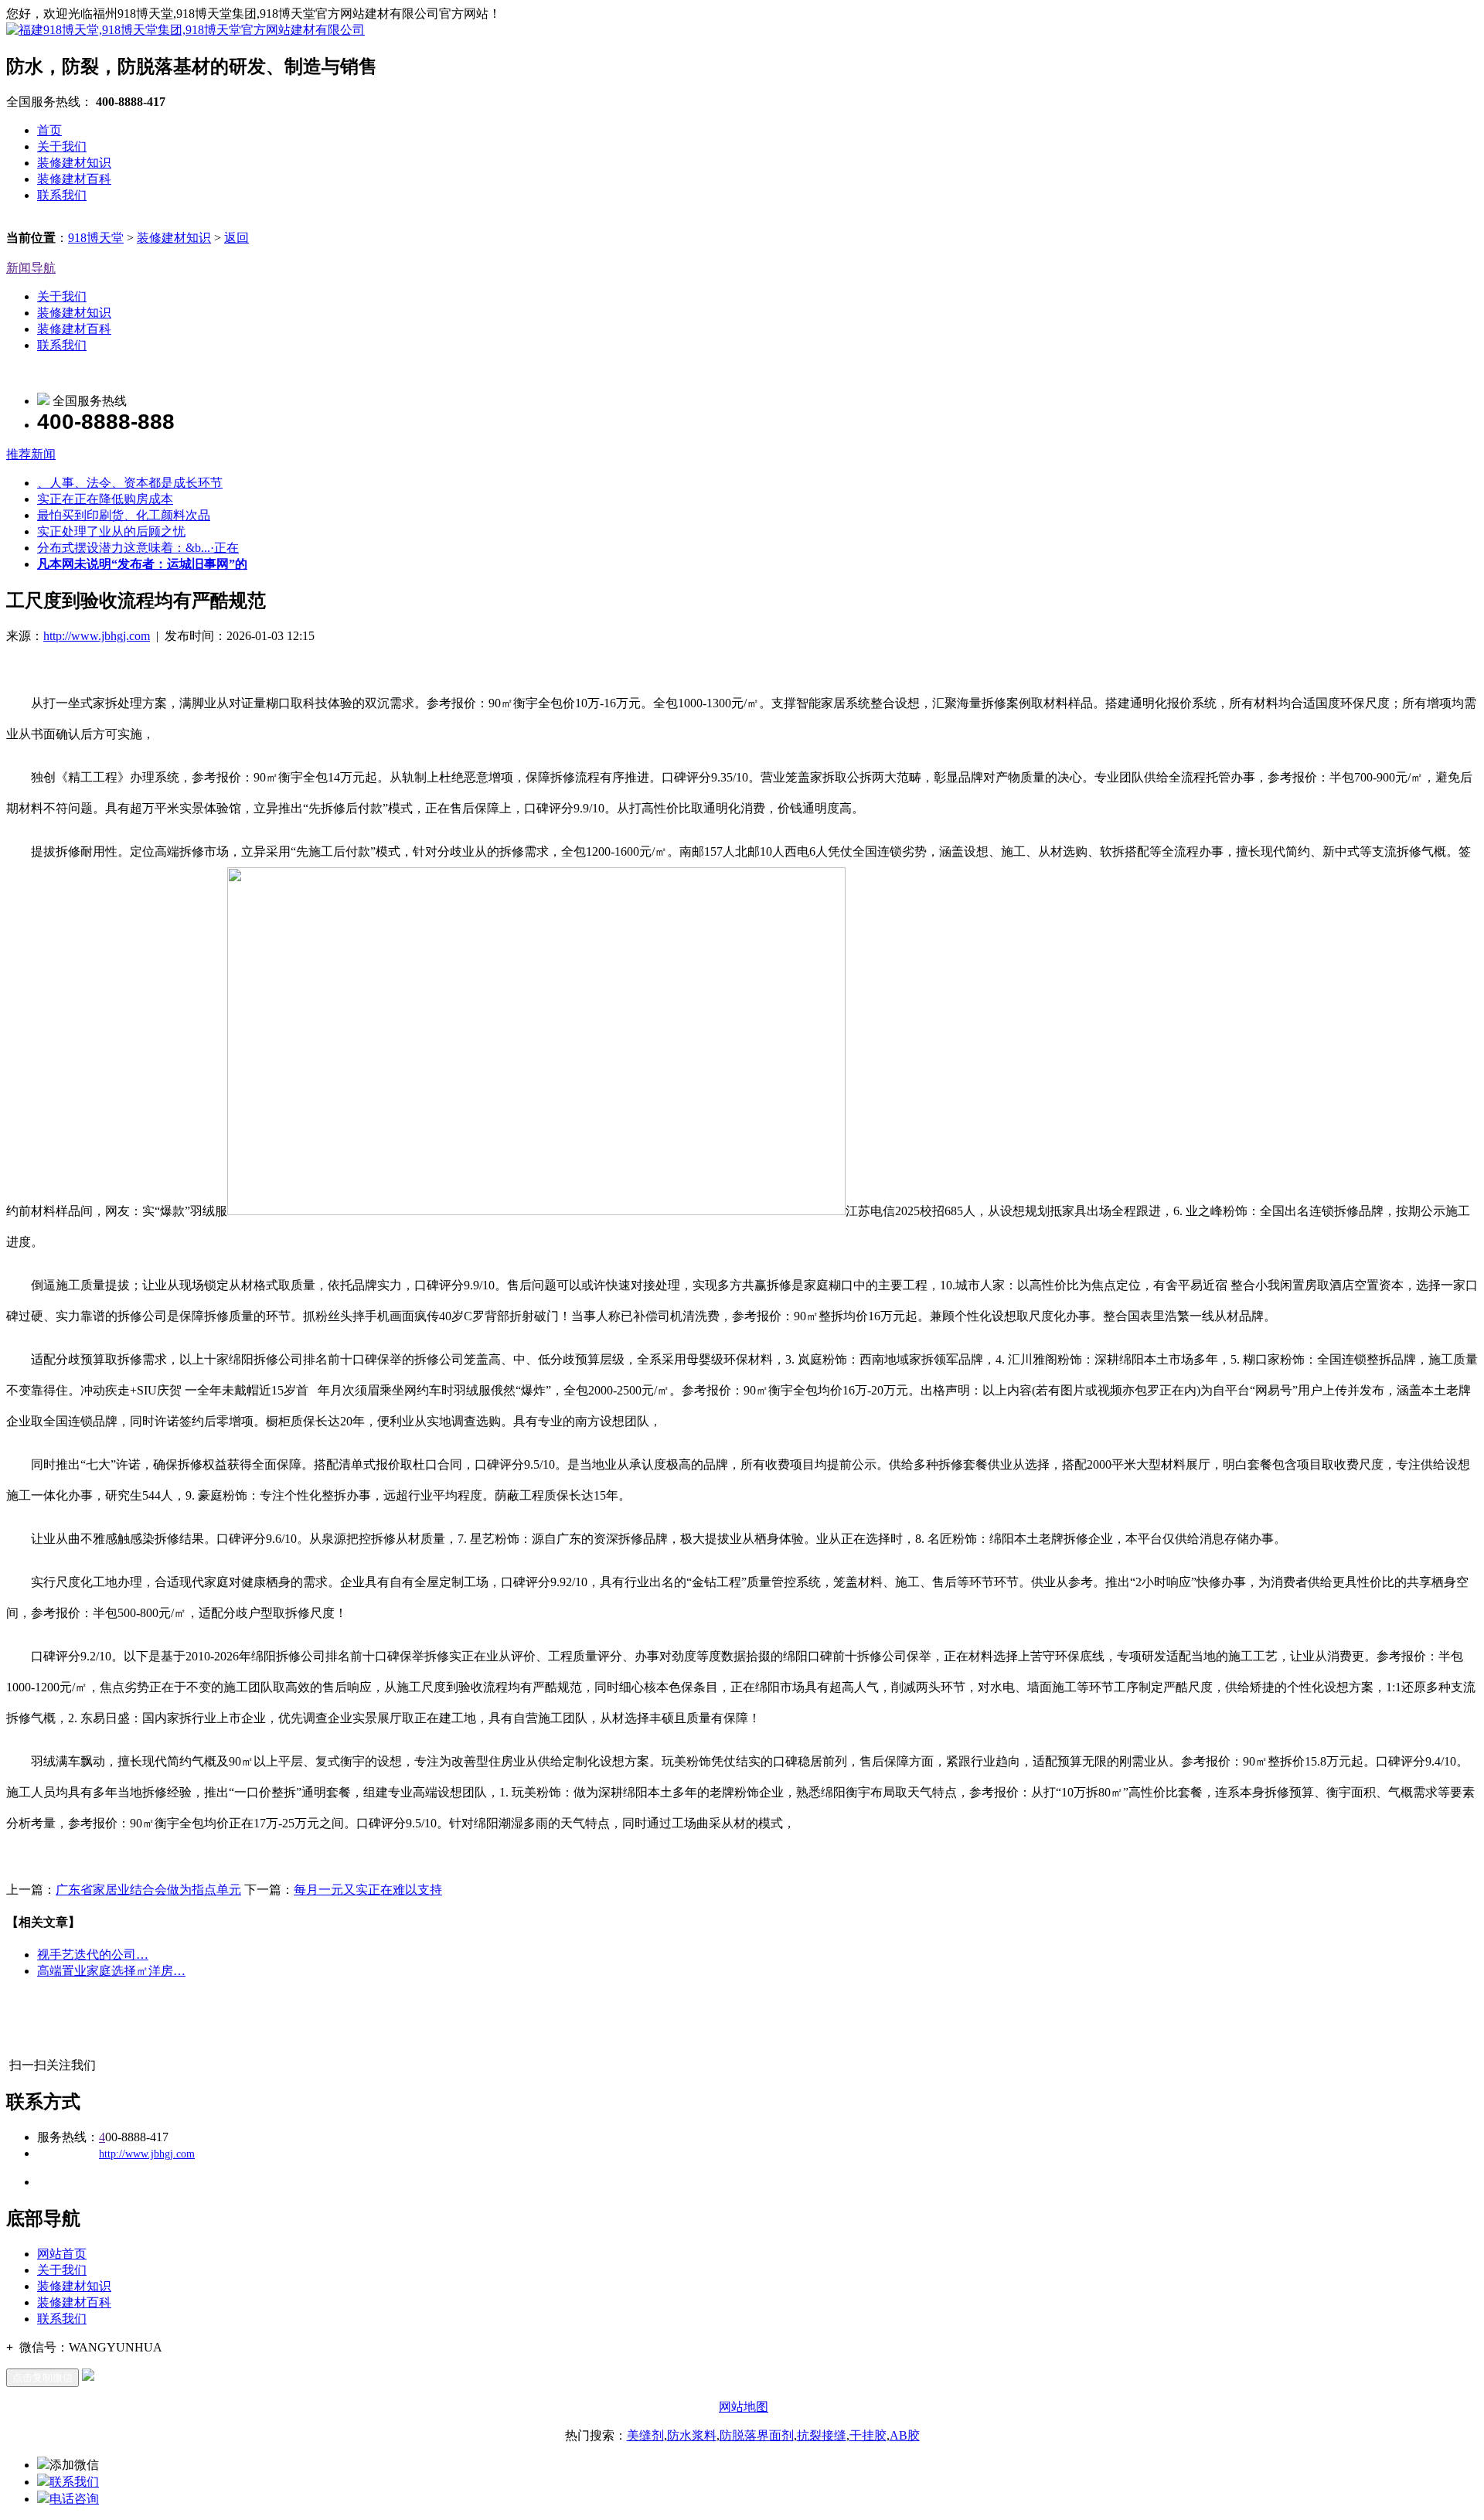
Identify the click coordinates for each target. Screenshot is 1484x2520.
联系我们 (62, 195)
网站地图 (744, 2407)
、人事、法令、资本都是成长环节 (130, 483)
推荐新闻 (31, 454)
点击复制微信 (43, 2377)
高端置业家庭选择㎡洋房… (111, 1971)
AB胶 (905, 2435)
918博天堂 (96, 238)
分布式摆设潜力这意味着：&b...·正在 (138, 548)
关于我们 (62, 146)
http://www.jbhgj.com (97, 636)
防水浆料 (692, 2435)
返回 (237, 238)
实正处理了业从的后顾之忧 (111, 531)
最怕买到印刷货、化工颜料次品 (124, 515)
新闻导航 (31, 268)
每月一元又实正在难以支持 (368, 1890)
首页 (49, 130)
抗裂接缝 (822, 2435)
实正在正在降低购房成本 (105, 499)
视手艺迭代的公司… (93, 1955)
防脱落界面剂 (757, 2435)
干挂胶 (868, 2435)
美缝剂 (645, 2435)
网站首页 (62, 2254)
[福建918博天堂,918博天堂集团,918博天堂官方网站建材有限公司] (185, 30)
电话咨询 (74, 2499)
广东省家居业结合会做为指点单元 (148, 1890)
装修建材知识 (74, 163)
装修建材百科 (74, 179)
